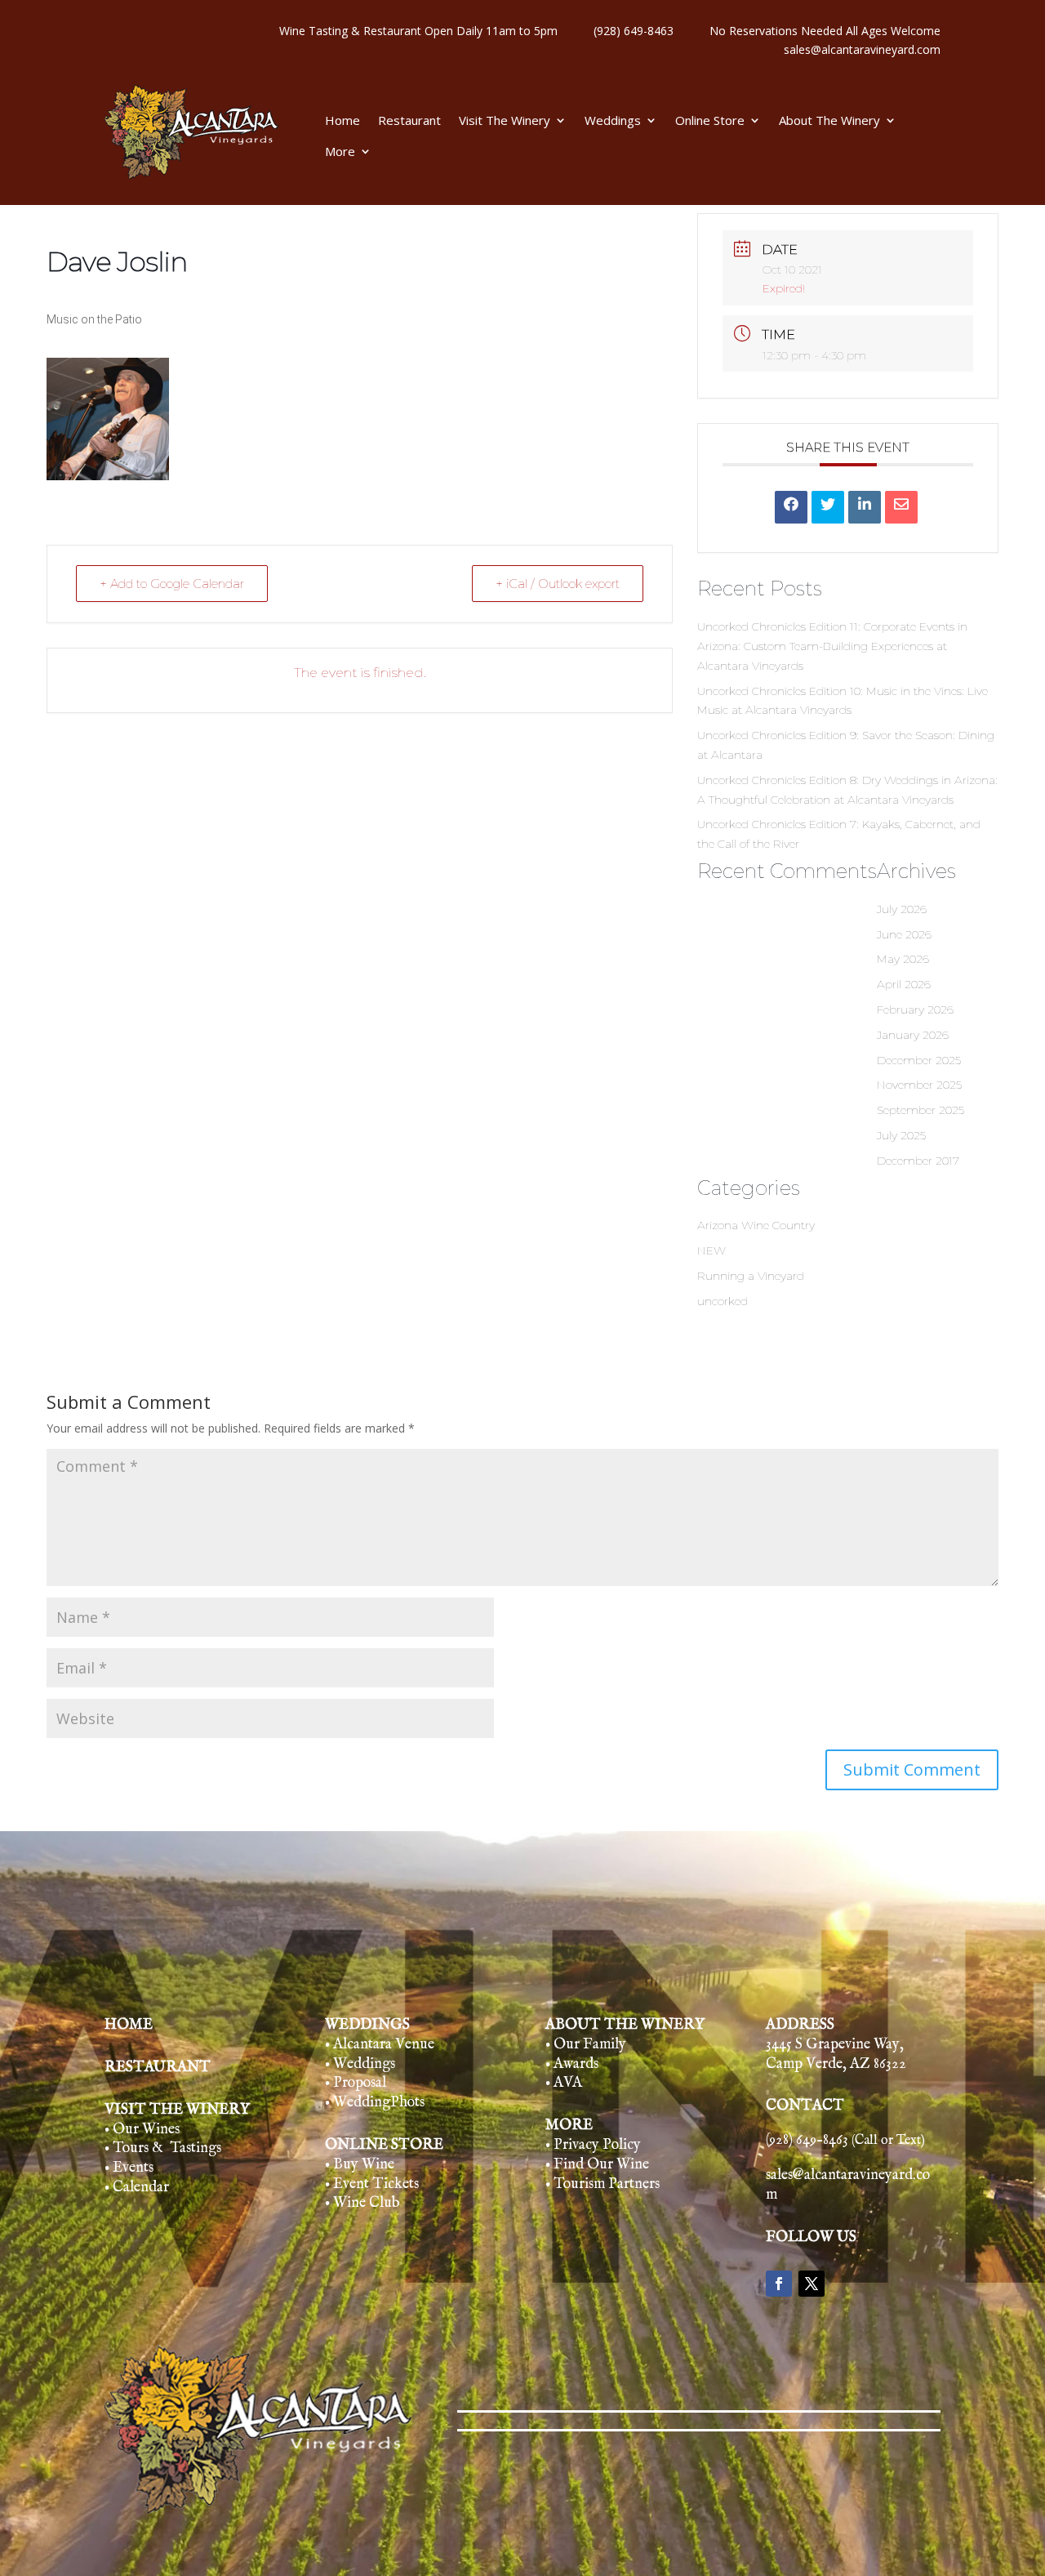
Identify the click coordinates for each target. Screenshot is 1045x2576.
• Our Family (586, 2045)
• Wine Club (362, 2203)
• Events (129, 2168)
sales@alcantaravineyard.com (862, 49)
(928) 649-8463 (634, 31)
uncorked (723, 1301)
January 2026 (913, 1035)
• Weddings (360, 2064)
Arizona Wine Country (756, 1225)
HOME (129, 2025)
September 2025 (920, 1110)
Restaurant (409, 121)
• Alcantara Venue (380, 2045)
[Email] (901, 507)
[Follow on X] (812, 2284)
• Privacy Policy (593, 2145)
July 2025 (901, 1135)
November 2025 (919, 1085)
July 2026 (902, 909)
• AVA (564, 2083)
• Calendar (137, 2188)
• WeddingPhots (375, 2103)
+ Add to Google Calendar (172, 584)
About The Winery (829, 121)
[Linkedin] (865, 507)
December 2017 (918, 1161)
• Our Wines (142, 2130)
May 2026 (903, 959)
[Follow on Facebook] (779, 2284)
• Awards (572, 2064)
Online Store (710, 121)
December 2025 (919, 1060)
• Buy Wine (360, 2165)
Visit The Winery (505, 121)
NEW (711, 1250)
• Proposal (356, 2083)
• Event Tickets (372, 2184)
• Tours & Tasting (160, 2148)
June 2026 (904, 934)
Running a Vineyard (751, 1276)
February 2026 (915, 1009)
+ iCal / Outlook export (558, 584)
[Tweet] (828, 507)
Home (342, 121)
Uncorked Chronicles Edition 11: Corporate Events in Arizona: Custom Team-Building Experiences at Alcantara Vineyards (832, 646)
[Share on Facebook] (791, 507)
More (340, 152)
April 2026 (904, 984)
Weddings (613, 121)
